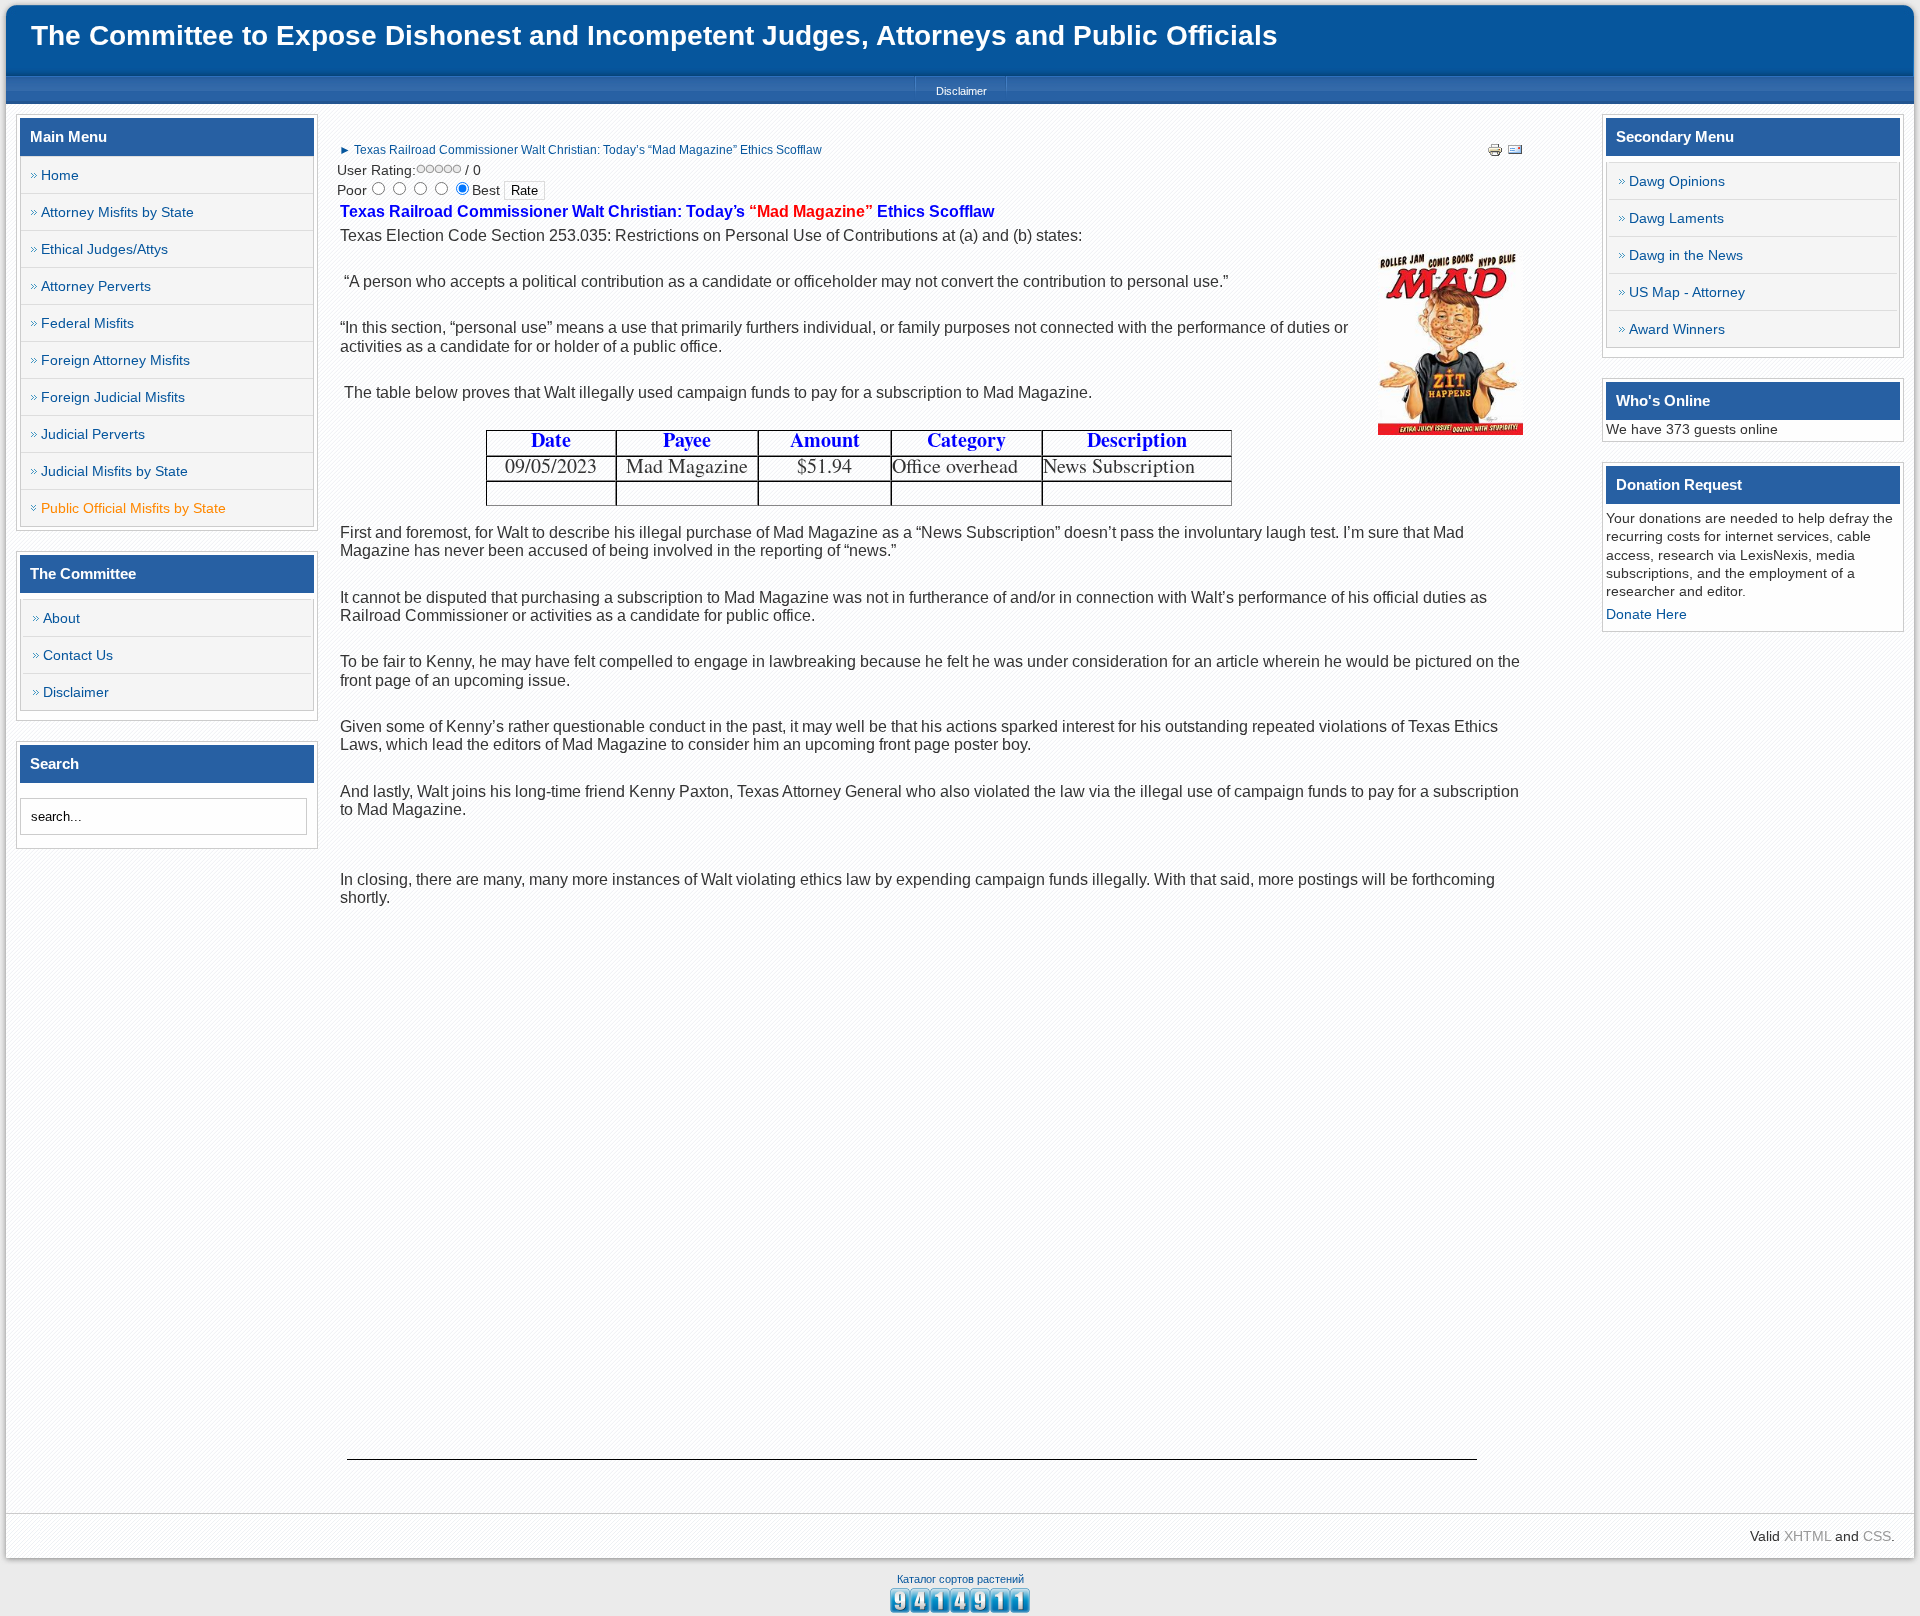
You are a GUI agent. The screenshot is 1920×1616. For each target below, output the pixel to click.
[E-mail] (1515, 153)
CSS (1877, 1536)
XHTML (1807, 1536)
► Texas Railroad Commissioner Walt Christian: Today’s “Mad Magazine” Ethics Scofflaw (580, 150)
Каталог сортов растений (960, 1579)
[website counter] (960, 1608)
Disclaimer (961, 91)
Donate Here (1646, 614)
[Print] (1495, 153)
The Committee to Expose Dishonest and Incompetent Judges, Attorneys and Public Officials (654, 35)
